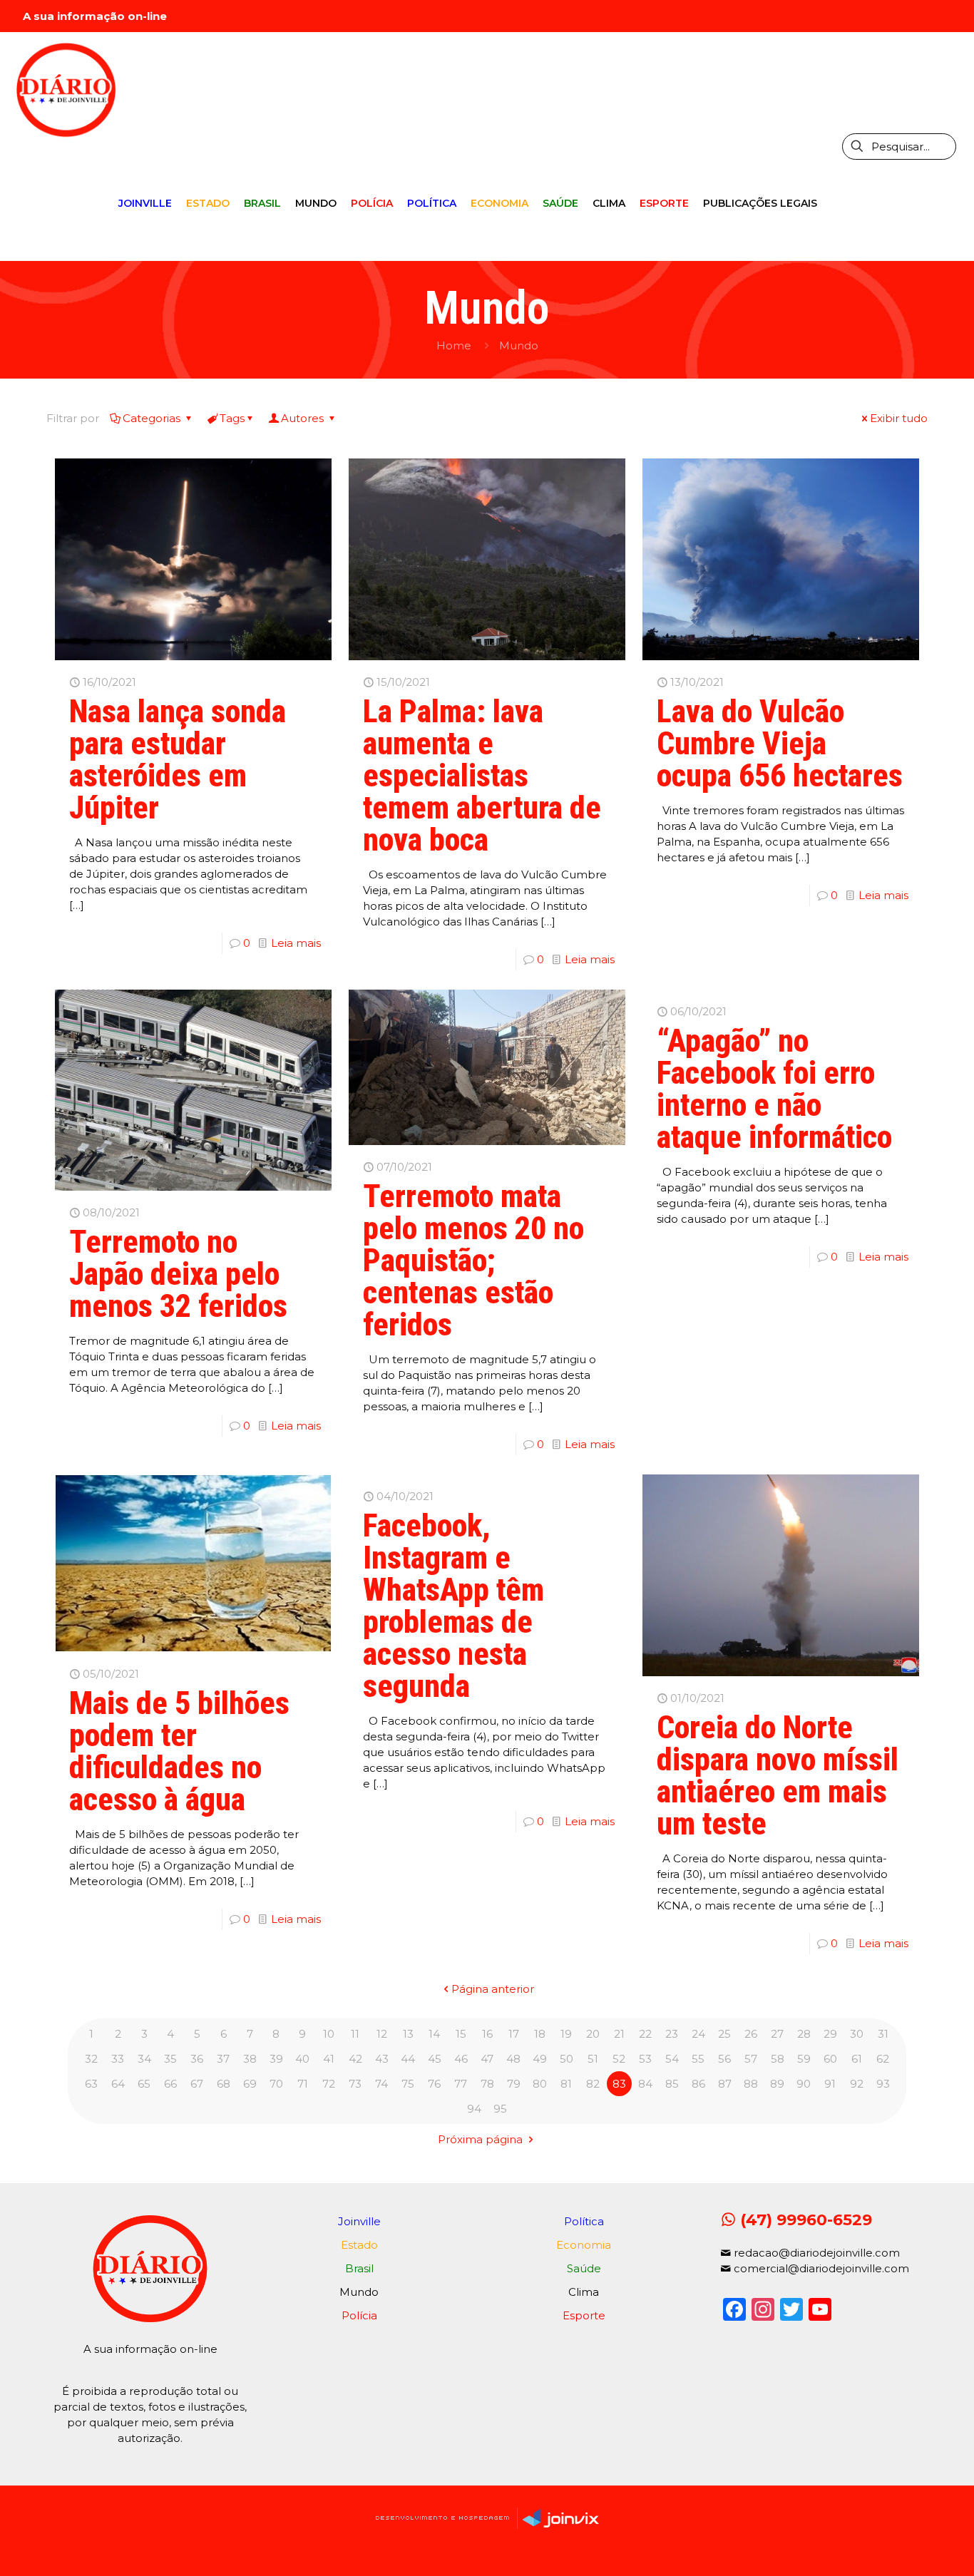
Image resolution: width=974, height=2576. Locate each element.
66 (170, 2084)
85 (672, 2084)
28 (804, 2034)
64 (118, 2084)
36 (197, 2059)
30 (857, 2034)
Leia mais (296, 943)
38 (250, 2059)
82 (593, 2084)
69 (250, 2084)
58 (778, 2059)
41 (329, 2059)
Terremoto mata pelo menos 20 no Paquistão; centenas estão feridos (473, 1261)
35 (170, 2059)
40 (302, 2059)
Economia (584, 2245)
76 (434, 2084)
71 (303, 2084)
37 (223, 2059)
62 (883, 2059)
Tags (232, 418)
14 (434, 2034)
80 (540, 2084)
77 (461, 2084)
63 (91, 2084)
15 (461, 2034)
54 (672, 2059)
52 (619, 2059)
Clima (584, 2292)
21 (619, 2034)
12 (382, 2034)
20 (593, 2034)
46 (461, 2059)
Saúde (584, 2268)
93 (883, 2084)
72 (329, 2084)
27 (777, 2034)
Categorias (153, 418)
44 (408, 2059)
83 (619, 2084)
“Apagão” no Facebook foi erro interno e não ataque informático (774, 1089)
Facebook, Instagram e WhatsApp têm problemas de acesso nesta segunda (453, 1606)
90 (804, 2084)
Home (454, 345)
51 (593, 2059)
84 (645, 2084)
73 (355, 2084)
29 (830, 2034)
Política (584, 2221)
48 (513, 2059)
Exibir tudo (899, 418)
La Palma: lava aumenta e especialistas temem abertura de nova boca (482, 776)
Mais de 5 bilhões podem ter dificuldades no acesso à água (179, 1751)
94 (474, 2109)
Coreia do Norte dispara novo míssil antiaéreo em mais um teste (778, 1776)
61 (857, 2059)
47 (487, 2059)
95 (500, 2109)
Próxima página (482, 2139)
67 (197, 2084)
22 (645, 2034)
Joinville (359, 2221)
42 (355, 2059)
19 (566, 2034)
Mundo (519, 345)
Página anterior (493, 1989)
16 (487, 2034)
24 (698, 2034)
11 (355, 2034)
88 (751, 2084)
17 (514, 2034)
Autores (304, 418)
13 (408, 2034)
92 (857, 2084)
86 (698, 2084)
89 (777, 2084)
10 (329, 2034)
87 (725, 2084)
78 (487, 2084)
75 (408, 2084)
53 (645, 2059)
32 (91, 2059)
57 (751, 2059)
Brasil (359, 2268)
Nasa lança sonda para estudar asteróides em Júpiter (178, 760)
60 (830, 2059)
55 (698, 2059)
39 (276, 2059)
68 (224, 2084)
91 (830, 2084)
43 (382, 2059)
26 (751, 2034)
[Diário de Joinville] (66, 89)
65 (144, 2084)
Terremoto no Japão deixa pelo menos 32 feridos (178, 1274)
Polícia (359, 2315)
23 (672, 2034)
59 (804, 2059)
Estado (359, 2245)
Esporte (584, 2315)
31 (883, 2034)
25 (724, 2034)
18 (540, 2034)
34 (144, 2059)
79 (514, 2084)
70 (276, 2084)
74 (381, 2084)
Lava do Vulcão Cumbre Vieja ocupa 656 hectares (780, 744)
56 (724, 2059)
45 (435, 2059)
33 (118, 2059)
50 (567, 2059)
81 (566, 2084)
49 (540, 2059)
